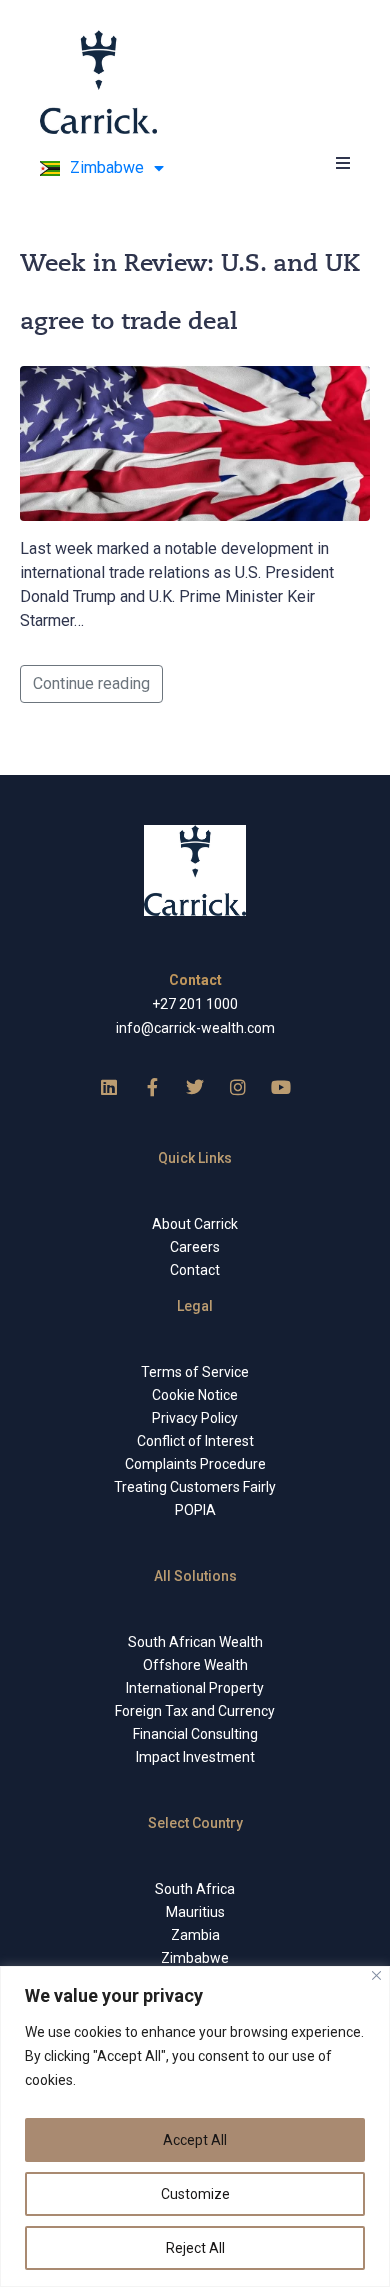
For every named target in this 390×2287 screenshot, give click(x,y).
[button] (342, 162)
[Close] (376, 1975)
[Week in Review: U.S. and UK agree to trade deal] (195, 442)
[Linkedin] (109, 1087)
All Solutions (195, 1576)
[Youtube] (281, 1087)
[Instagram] (238, 1087)
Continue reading (91, 683)
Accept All (195, 2140)
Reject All (195, 2248)
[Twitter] (195, 1087)
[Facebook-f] (152, 1087)
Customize (195, 2194)
